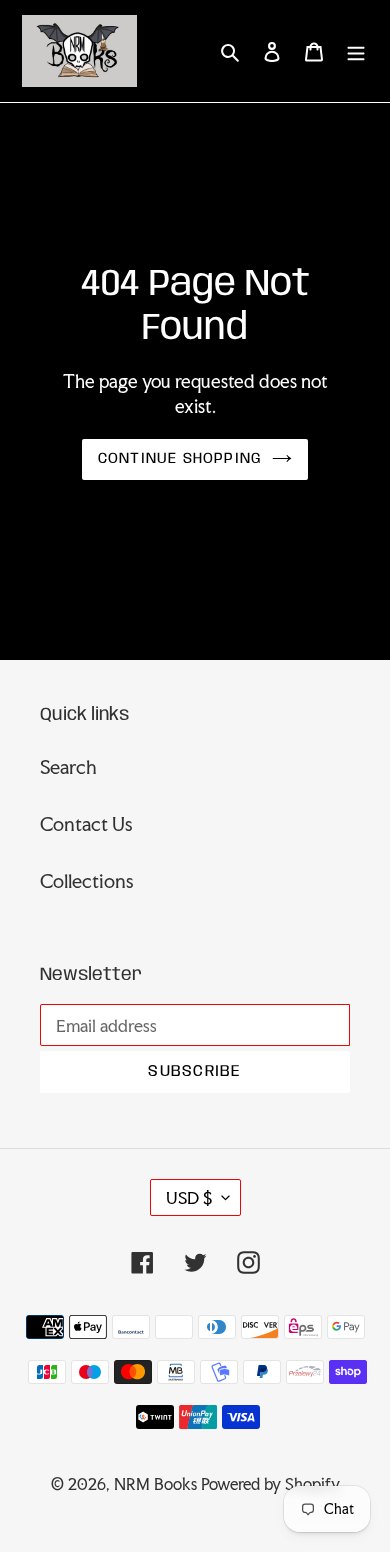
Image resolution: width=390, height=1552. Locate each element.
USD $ (189, 1197)
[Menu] (356, 50)
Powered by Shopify (270, 1484)
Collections (87, 881)
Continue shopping (180, 459)
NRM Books (155, 1484)
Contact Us (86, 824)
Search (68, 767)
